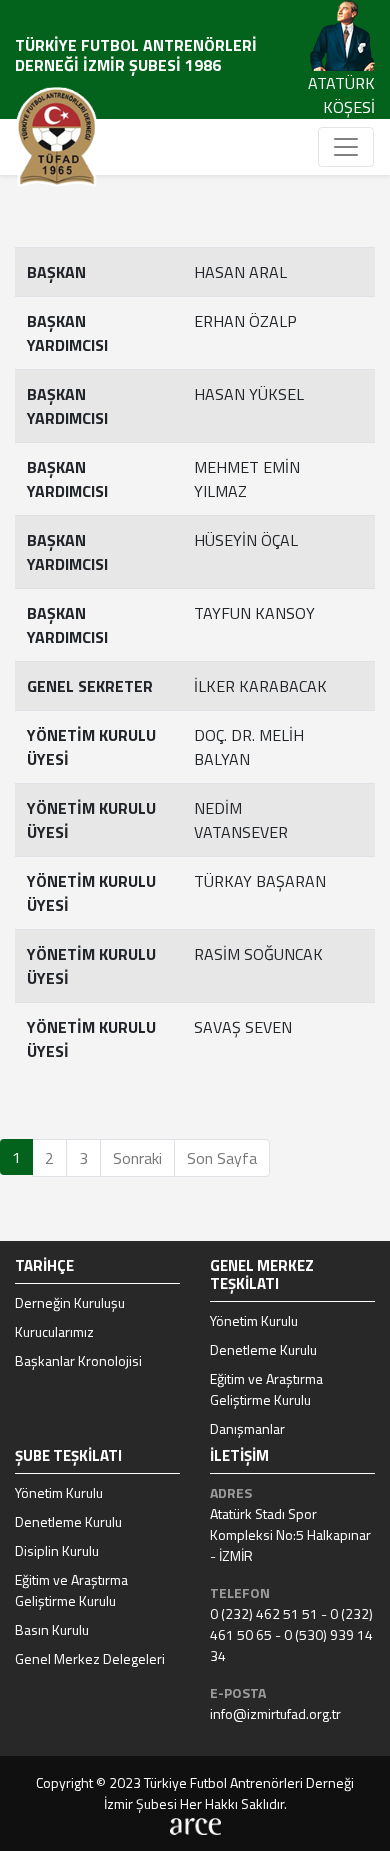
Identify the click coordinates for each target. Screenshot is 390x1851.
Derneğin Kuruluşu (70, 1302)
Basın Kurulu (52, 1629)
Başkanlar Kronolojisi (78, 1360)
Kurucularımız (54, 1331)
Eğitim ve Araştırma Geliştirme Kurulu (266, 1389)
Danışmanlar (247, 1428)
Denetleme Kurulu (263, 1349)
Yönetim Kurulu (254, 1320)
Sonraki (137, 1158)
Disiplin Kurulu (57, 1550)
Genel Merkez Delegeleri (90, 1658)
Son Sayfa (222, 1158)
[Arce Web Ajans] (195, 1824)
